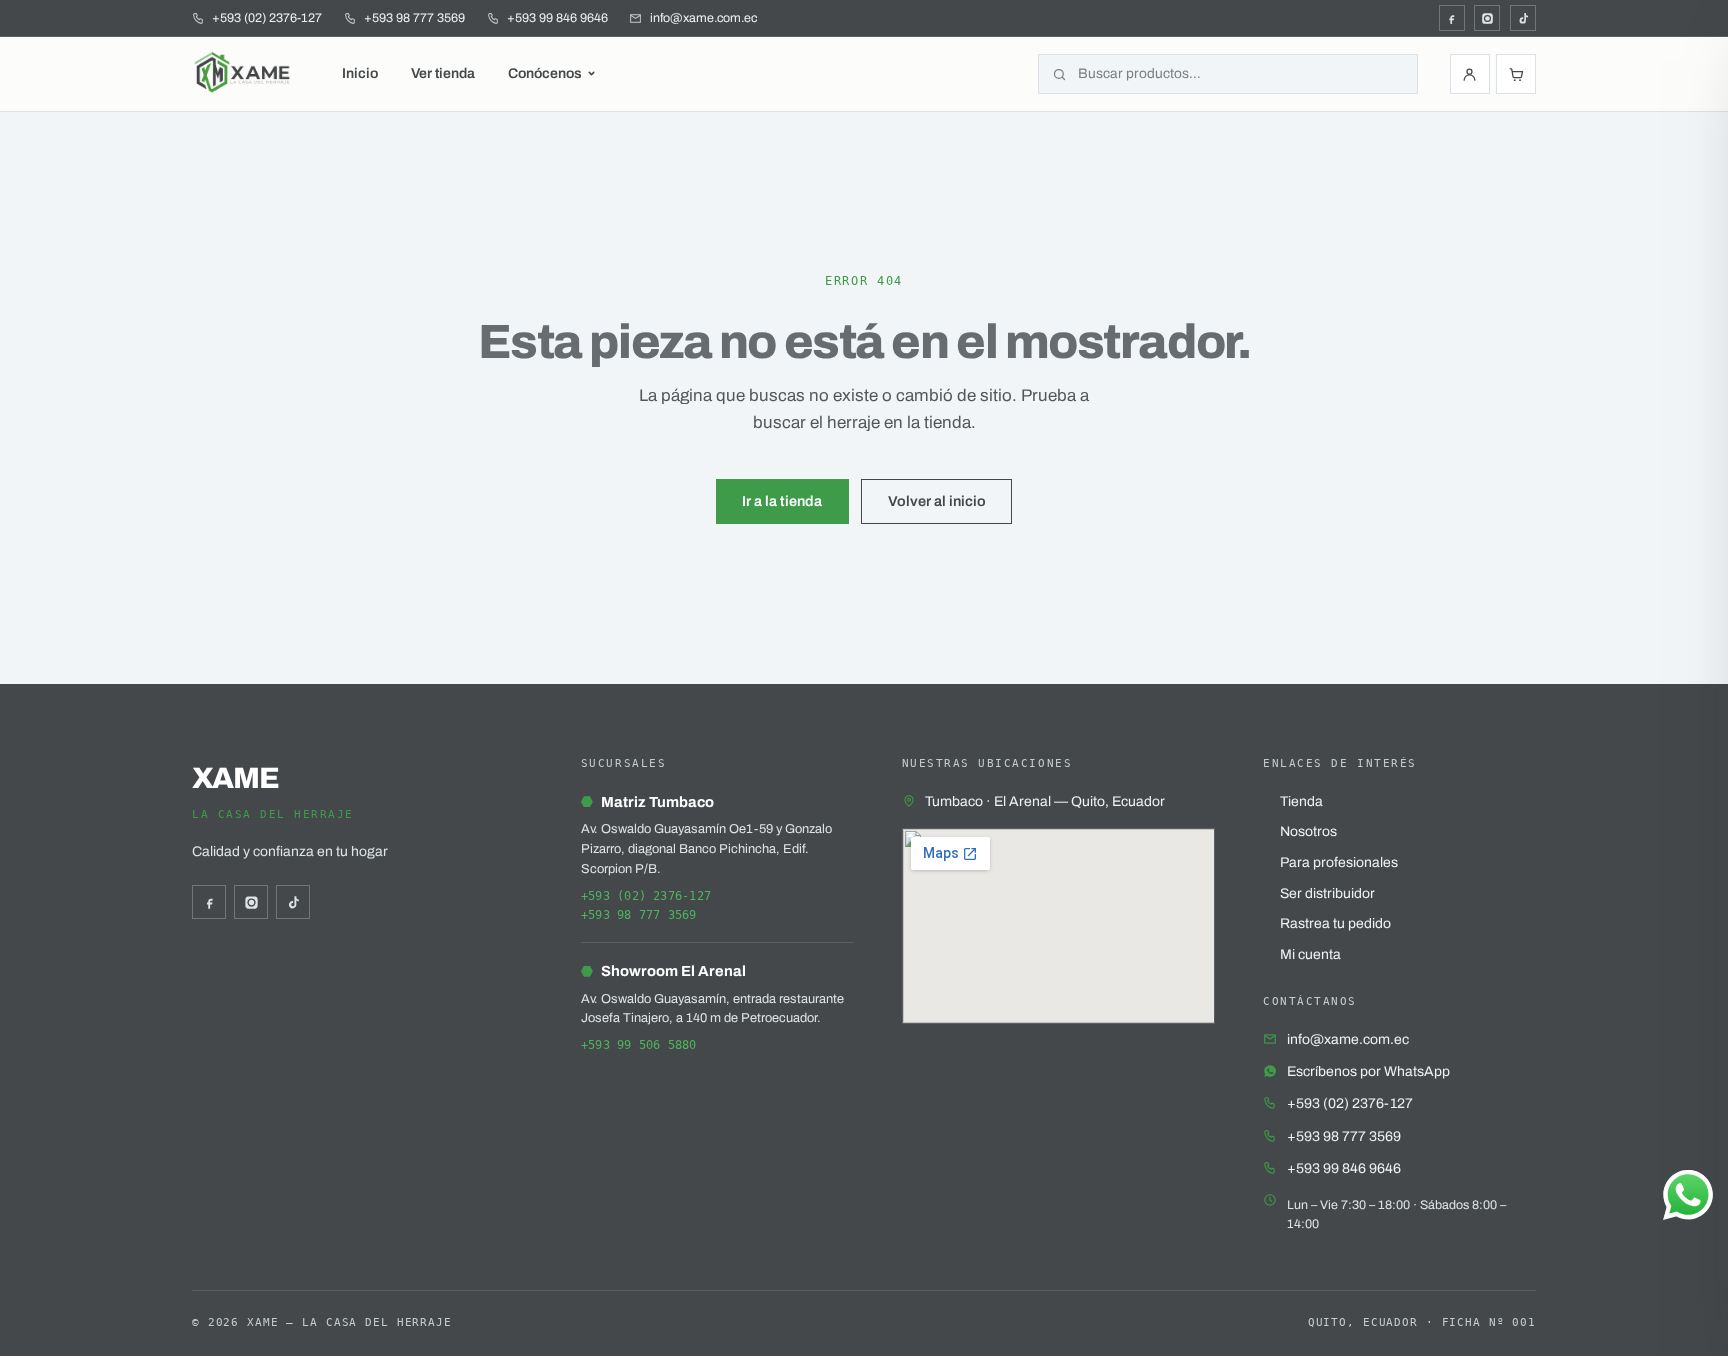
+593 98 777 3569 (639, 915)
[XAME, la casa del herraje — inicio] (244, 74)
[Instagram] (1487, 18)
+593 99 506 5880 (639, 1045)
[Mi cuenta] (1470, 74)
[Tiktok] (1523, 18)
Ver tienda (443, 73)
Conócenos (545, 73)
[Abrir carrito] (1516, 74)
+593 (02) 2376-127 (646, 896)
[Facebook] (1452, 18)
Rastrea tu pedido (1335, 923)
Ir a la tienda (782, 501)
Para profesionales (1339, 862)
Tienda (1301, 801)
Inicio (360, 73)
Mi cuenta (1310, 954)
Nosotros (1308, 831)
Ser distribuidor (1327, 893)
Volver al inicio (937, 501)
